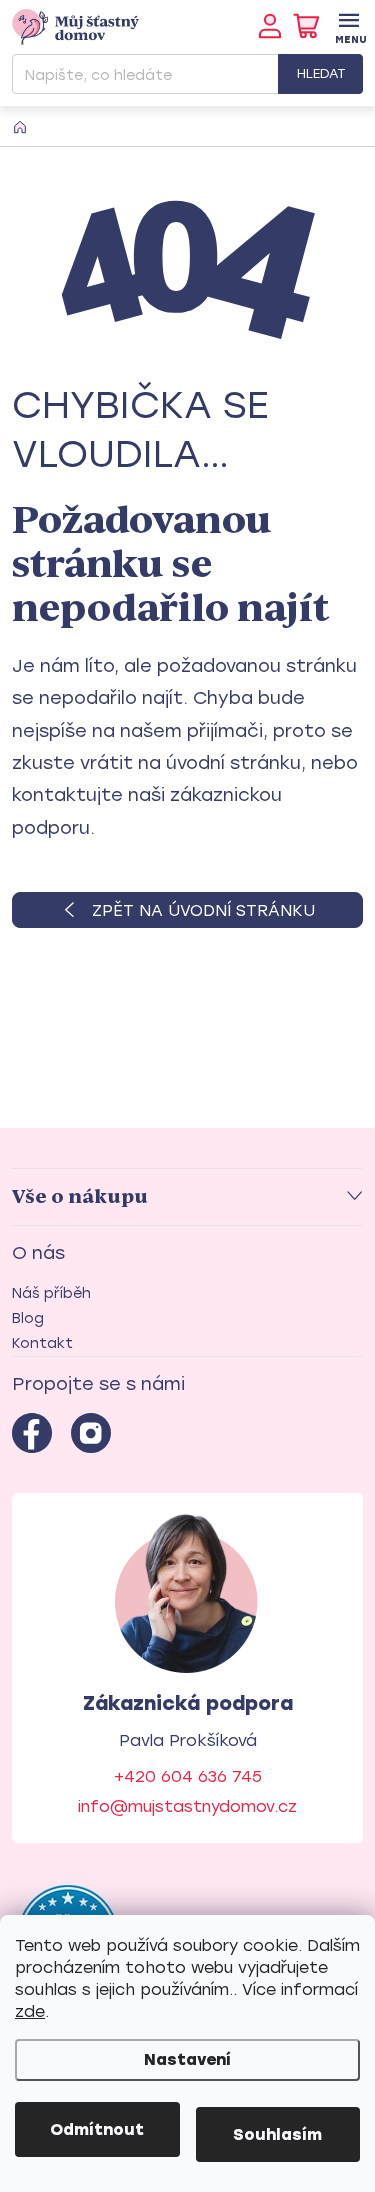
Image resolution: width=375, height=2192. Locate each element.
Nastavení (187, 2059)
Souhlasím (277, 2134)
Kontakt (42, 1343)
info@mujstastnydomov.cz (187, 1806)
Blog (28, 1318)
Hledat (321, 73)
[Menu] (348, 26)
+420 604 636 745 (188, 1776)
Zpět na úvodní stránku (203, 910)
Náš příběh (51, 1293)
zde (30, 2011)
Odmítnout (97, 2129)
